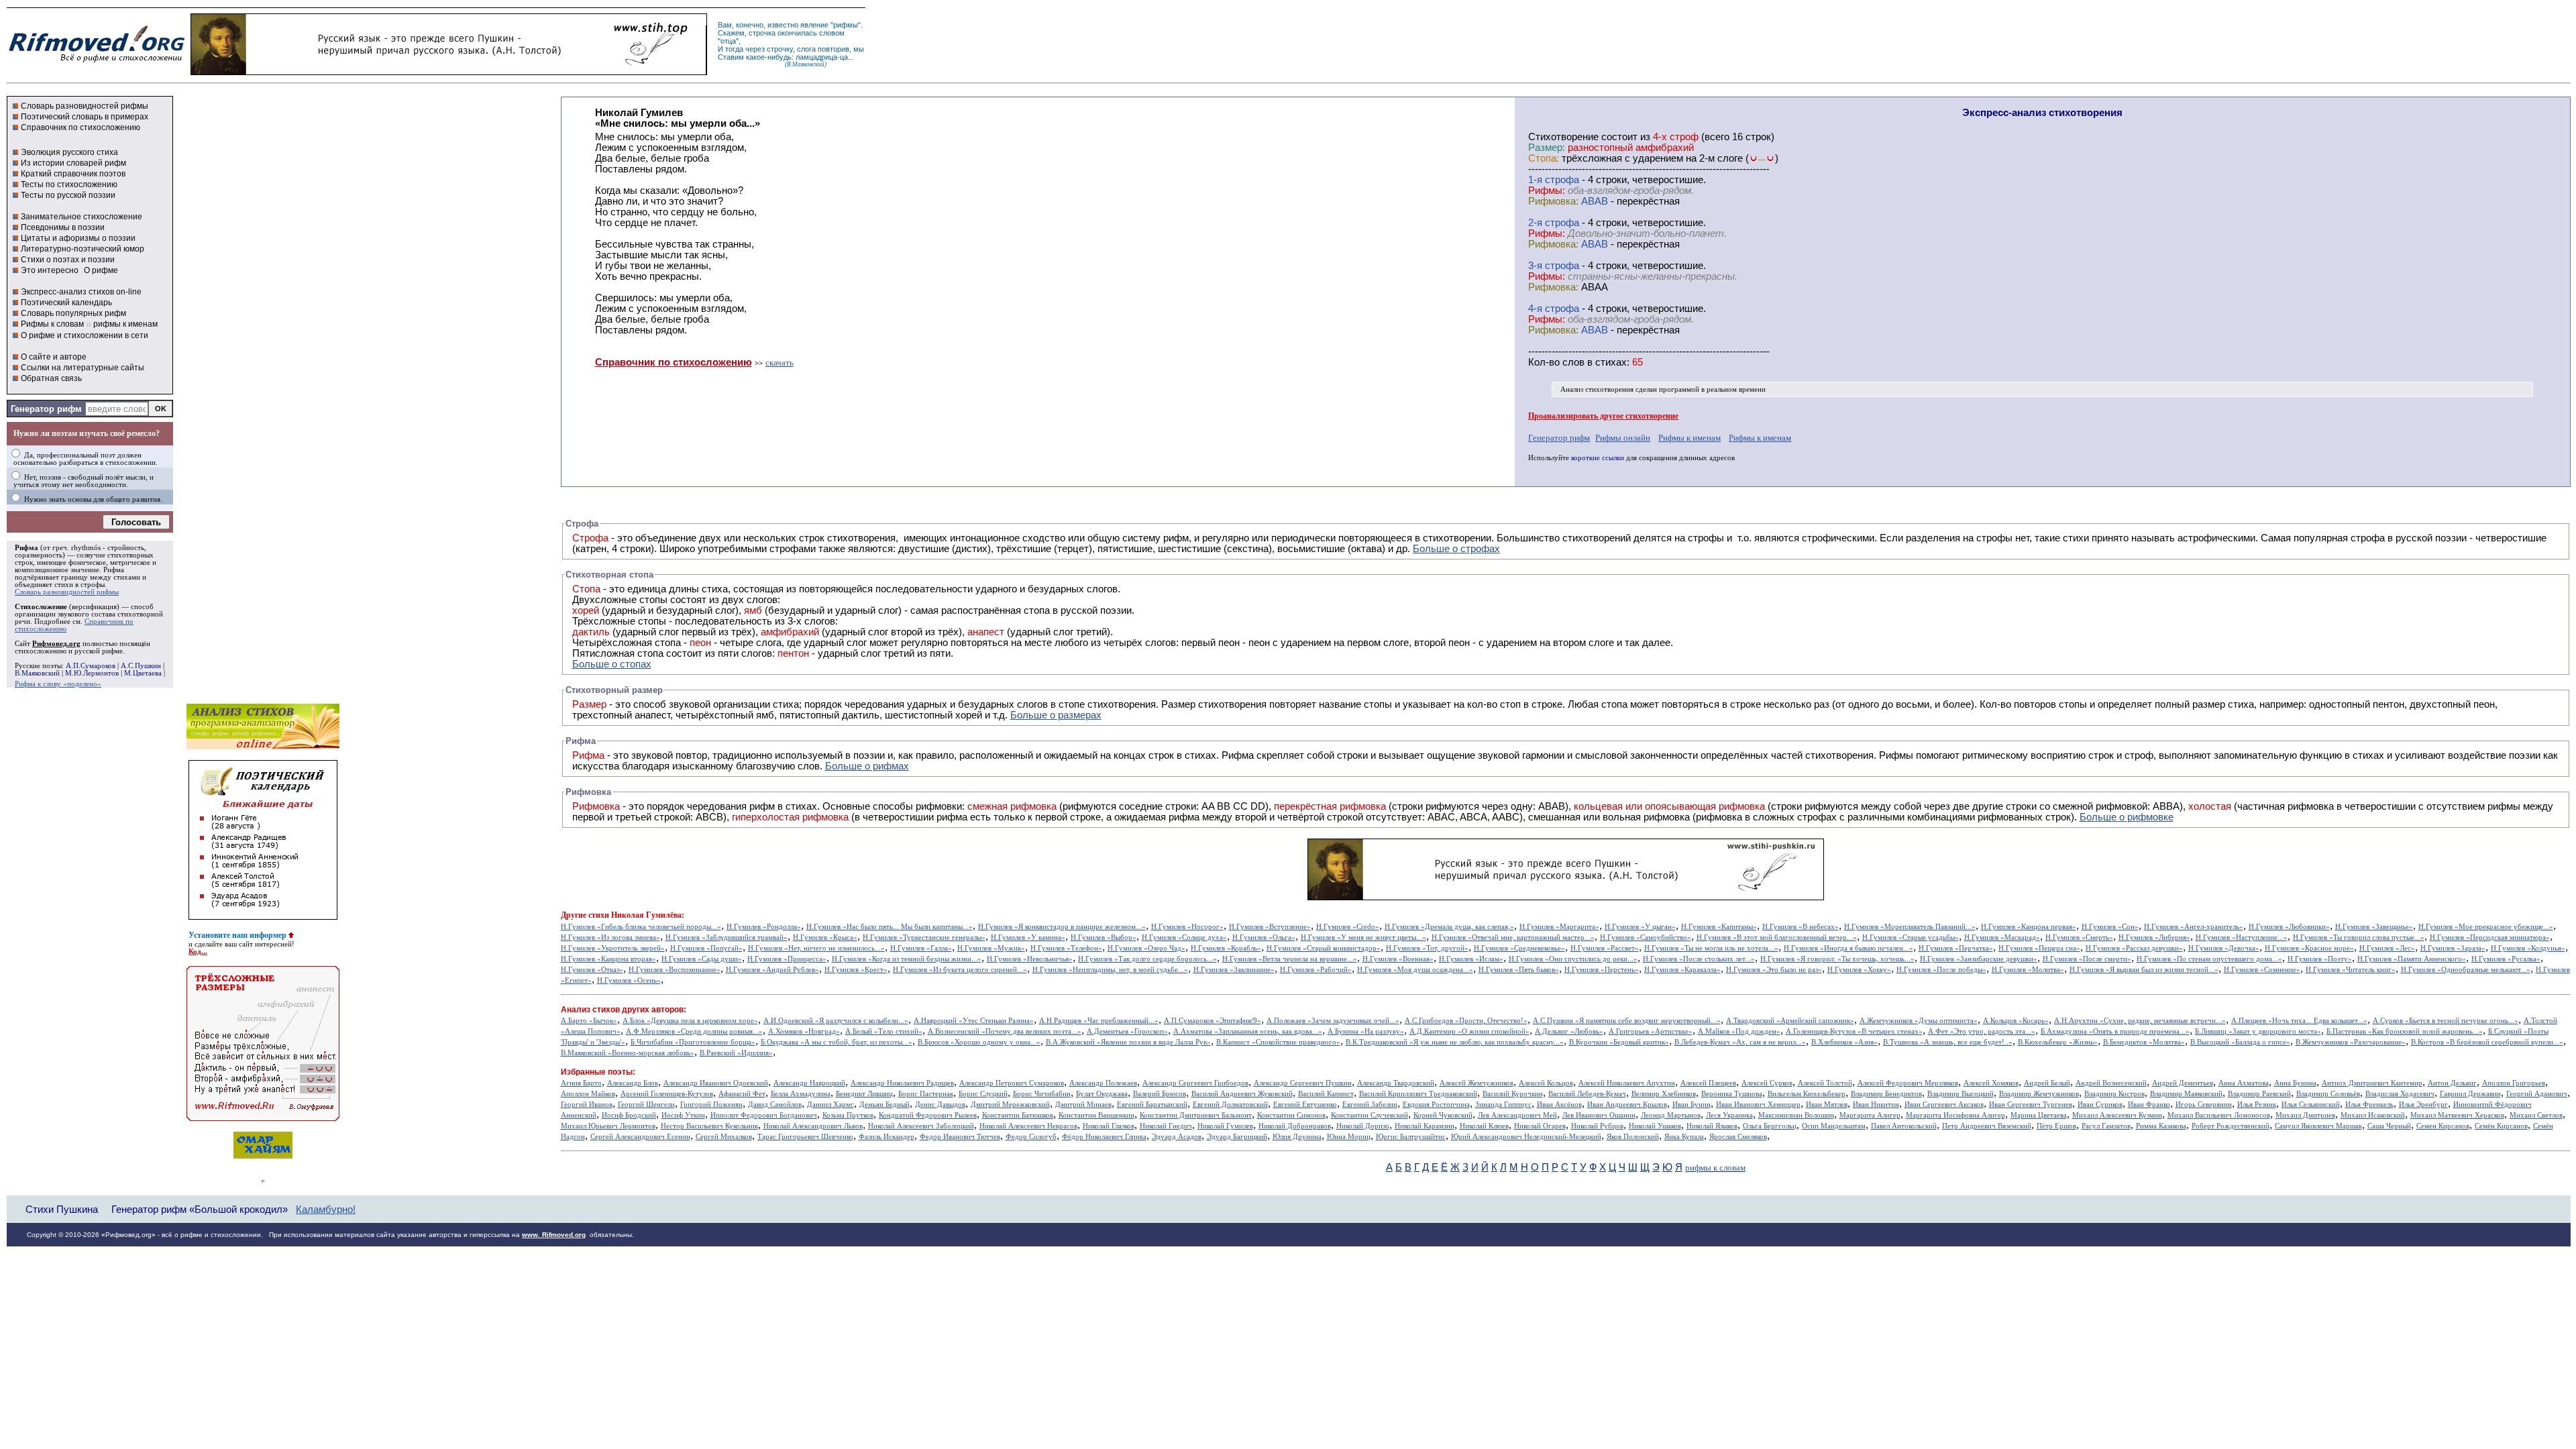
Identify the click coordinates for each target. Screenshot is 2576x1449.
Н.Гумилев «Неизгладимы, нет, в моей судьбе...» (1110, 970)
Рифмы (1896, 755)
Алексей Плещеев (1708, 1083)
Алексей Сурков (1767, 1083)
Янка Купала (1684, 1137)
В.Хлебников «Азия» (1844, 1042)
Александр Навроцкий (809, 1083)
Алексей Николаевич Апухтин (1627, 1083)
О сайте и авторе (54, 357)
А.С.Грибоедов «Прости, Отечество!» (1466, 1021)
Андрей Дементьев (2183, 1083)
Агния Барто (581, 1083)
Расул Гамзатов (2106, 1126)
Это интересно (50, 270)
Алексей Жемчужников (1477, 1083)
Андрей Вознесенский (2111, 1083)
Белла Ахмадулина (801, 1094)
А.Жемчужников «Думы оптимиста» (1919, 1021)
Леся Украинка (1729, 1115)
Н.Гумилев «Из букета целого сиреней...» (960, 970)
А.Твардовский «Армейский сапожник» (1790, 1021)
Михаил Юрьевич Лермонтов (608, 1126)
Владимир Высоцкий (1961, 1094)
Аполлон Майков (588, 1094)
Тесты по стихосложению (69, 184)
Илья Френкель (2369, 1105)
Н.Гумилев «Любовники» (2289, 927)
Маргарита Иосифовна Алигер (1955, 1115)
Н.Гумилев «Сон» (2110, 927)
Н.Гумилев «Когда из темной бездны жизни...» (907, 959)
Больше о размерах (1056, 715)
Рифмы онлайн (1623, 438)
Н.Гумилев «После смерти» (2087, 959)
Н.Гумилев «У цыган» (1640, 927)
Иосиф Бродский (629, 1115)
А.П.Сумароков (91, 666)
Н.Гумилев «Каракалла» (1682, 970)
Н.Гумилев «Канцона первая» (2029, 927)
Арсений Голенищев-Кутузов (667, 1094)
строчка (762, 33)
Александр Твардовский (1396, 1083)
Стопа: (1544, 158)
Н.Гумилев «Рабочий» (1316, 970)
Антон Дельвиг (2452, 1083)
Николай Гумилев (1225, 1126)
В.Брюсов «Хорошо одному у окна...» (979, 1042)
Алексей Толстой (1825, 1083)
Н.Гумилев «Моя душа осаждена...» (1415, 970)
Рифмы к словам (52, 324)
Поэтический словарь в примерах (85, 117)
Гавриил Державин (2470, 1094)
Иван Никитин (1876, 1105)
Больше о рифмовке (2127, 817)
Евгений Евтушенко (1305, 1105)
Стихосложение (41, 607)
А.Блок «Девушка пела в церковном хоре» (690, 1021)
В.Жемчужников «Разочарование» (2351, 1042)
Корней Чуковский (1443, 1115)
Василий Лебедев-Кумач (1587, 1094)
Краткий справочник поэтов (73, 174)
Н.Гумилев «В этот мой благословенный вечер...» (1777, 937)
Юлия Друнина (1297, 1137)
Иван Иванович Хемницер (1758, 1105)
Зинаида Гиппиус (1503, 1105)
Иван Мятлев (1827, 1105)
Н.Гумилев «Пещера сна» (2039, 948)
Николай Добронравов (1295, 1126)
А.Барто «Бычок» (589, 1021)
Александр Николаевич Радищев (902, 1083)
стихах (1611, 362)
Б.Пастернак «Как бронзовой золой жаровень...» (2405, 1031)
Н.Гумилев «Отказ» (592, 970)
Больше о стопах (612, 664)
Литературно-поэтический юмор (83, 249)
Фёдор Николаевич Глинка (1104, 1137)
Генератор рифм (46, 409)
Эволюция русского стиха (69, 152)
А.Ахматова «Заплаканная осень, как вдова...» (1248, 1031)
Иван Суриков (2100, 1105)
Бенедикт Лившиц (864, 1094)
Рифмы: (1547, 191)
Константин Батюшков (1018, 1115)
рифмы (846, 25)
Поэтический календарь (66, 303)
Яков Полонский (1633, 1137)
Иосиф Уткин (683, 1115)
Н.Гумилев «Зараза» (2453, 948)
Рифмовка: (1553, 201)
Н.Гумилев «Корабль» (1226, 948)
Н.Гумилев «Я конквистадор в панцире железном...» (1062, 927)
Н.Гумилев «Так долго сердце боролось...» (1147, 959)
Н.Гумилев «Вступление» (1270, 927)
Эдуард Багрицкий (1237, 1137)
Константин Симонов (1291, 1115)
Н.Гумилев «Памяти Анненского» (2412, 959)
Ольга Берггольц (1770, 1126)
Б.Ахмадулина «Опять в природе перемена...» (2115, 1031)
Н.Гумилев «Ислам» (1471, 959)
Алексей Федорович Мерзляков (1908, 1083)
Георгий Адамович (2537, 1094)
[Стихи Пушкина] (449, 72)
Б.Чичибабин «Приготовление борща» (693, 1042)
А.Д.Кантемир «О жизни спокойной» (1469, 1031)
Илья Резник (2257, 1105)
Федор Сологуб (1031, 1137)
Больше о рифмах (867, 766)
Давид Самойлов (775, 1105)
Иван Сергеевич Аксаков (1944, 1105)
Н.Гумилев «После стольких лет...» (1699, 959)
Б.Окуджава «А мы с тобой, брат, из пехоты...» (837, 1042)
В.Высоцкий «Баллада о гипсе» (2240, 1042)
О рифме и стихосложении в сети (85, 335)
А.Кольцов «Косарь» (2016, 1021)
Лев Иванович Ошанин (1599, 1115)
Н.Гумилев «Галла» (921, 948)
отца (728, 41)
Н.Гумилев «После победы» (1941, 970)
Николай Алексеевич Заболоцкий (921, 1126)
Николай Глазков (1109, 1126)
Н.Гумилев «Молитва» (2028, 970)
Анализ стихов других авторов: (624, 1010)
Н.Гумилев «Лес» (2387, 948)
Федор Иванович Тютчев (960, 1137)
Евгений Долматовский (1230, 1105)
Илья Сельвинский (2311, 1105)
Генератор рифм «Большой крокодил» (200, 1209)
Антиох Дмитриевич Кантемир (2372, 1083)
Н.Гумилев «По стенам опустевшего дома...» (2209, 959)
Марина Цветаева (2039, 1115)
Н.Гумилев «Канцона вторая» (608, 959)
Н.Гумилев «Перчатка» (1956, 948)
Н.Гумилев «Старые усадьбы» (1911, 937)
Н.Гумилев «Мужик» (991, 948)
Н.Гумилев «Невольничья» (1030, 959)
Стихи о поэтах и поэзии (68, 260)
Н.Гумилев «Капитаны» (1719, 927)
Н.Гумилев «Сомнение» (2262, 970)
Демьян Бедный (884, 1105)
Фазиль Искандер (887, 1137)
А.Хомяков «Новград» (804, 1031)
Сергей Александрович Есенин (640, 1137)
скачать (780, 363)
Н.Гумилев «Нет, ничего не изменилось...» (816, 948)
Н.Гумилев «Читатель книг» (2351, 970)
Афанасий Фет (742, 1094)
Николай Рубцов (1597, 1126)
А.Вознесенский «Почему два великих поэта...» (1005, 1031)
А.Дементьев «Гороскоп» (1127, 1031)
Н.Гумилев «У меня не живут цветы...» (1363, 937)
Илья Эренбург (2423, 1105)
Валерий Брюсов (1160, 1094)
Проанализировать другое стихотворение (1603, 416)
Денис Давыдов (940, 1105)
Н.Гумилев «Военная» (1398, 959)
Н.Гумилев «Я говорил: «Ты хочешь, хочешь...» (1837, 959)
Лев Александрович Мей (1517, 1115)
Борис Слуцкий (983, 1094)
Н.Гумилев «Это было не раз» (1774, 970)
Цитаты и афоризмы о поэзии (78, 238)
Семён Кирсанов (2501, 1126)
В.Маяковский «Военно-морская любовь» (628, 1053)
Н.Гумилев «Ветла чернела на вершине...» (1290, 959)
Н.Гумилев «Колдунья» (2528, 948)
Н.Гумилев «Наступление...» (2242, 937)
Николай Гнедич (1166, 1126)
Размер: (1547, 148)
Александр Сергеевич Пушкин (1303, 1083)
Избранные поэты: (598, 1072)
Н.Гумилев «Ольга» (1264, 937)
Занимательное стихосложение (82, 217)
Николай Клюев (1484, 1126)
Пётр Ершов (2056, 1126)
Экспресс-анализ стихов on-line (81, 292)
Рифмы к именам (1689, 438)
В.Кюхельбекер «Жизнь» (2058, 1042)
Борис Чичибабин (1042, 1094)
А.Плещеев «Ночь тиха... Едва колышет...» (2299, 1021)
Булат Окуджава (1102, 1094)
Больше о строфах (1456, 549)
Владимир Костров (2114, 1094)
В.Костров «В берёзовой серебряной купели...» (2487, 1042)
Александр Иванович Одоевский (716, 1083)
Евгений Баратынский (1152, 1105)
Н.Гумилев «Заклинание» (1234, 970)
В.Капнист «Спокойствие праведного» (1278, 1042)
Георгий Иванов (587, 1105)
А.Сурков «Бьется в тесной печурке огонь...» (2446, 1021)
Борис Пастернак (926, 1094)
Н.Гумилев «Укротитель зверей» (613, 948)
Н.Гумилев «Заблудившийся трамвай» (727, 937)
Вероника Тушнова (1732, 1094)
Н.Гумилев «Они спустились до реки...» (1573, 959)
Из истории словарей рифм (73, 163)
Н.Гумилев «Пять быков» (1519, 970)
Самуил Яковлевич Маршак (2318, 1126)
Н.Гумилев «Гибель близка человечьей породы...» (641, 927)
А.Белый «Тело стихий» (884, 1031)
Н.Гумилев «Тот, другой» (1427, 948)
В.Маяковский (37, 673)
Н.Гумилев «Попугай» (706, 948)
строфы (93, 585)
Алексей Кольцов (1546, 1083)
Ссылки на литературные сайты (83, 368)
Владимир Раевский (2259, 1094)
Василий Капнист (1326, 1094)
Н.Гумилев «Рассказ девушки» (2134, 948)
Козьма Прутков (848, 1115)
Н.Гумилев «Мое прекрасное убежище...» (2486, 927)
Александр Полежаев (1103, 1083)
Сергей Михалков (724, 1137)
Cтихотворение (1563, 137)
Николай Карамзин (1425, 1126)
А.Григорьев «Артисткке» (1651, 1031)
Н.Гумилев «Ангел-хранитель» (2194, 927)
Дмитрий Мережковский (1010, 1105)
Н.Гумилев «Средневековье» (1519, 948)
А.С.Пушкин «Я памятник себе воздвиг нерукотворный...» (1627, 1021)
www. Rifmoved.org (554, 1235)
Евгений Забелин (1370, 1105)
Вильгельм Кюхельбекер (1807, 1094)
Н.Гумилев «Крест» (856, 970)
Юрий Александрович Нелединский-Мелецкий (1526, 1137)
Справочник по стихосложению (80, 127)
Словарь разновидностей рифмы (85, 106)
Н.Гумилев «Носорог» (1187, 927)
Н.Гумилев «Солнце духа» (1184, 937)
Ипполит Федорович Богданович (764, 1115)
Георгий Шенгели (646, 1105)
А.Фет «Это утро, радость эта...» (1982, 1031)
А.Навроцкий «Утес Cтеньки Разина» (974, 1021)
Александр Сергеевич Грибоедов (1195, 1083)
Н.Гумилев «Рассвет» (1605, 948)
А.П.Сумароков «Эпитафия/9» (1213, 1021)
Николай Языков (1712, 1126)
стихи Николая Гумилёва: (636, 915)
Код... (198, 952)
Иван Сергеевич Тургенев (2031, 1105)
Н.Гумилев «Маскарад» (2002, 937)
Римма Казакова (2161, 1126)
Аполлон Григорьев (2514, 1083)
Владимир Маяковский (2186, 1094)
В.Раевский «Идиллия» (736, 1053)
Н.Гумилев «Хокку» (1859, 970)
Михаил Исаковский (2373, 1115)
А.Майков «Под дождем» (1739, 1031)
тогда (734, 49)
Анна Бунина (2295, 1083)
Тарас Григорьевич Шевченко (805, 1137)
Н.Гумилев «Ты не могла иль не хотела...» (1711, 948)
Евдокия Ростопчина (1436, 1105)
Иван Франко (2149, 1105)
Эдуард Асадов (1177, 1137)
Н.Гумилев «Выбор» (1104, 937)
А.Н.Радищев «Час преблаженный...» (1099, 1021)
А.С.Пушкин (141, 666)
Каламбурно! (326, 1210)
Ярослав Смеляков (1738, 1137)
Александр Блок (633, 1083)
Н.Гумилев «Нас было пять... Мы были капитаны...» (890, 927)
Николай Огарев (1540, 1126)
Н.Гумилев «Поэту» (2320, 959)
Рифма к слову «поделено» (58, 684)
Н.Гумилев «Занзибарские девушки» (1979, 959)
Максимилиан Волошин (1796, 1115)
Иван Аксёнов (1559, 1105)
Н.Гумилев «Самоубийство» (1646, 937)
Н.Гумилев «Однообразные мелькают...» (2466, 970)
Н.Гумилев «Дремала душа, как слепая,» (1449, 927)
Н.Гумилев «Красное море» (2309, 948)
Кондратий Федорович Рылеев (928, 1115)
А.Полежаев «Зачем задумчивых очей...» (1333, 1021)
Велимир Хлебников (1664, 1094)
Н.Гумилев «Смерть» (2079, 937)
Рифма (26, 548)
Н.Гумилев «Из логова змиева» (610, 937)
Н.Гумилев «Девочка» (2224, 948)
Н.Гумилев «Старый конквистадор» (1324, 948)
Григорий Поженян (711, 1105)
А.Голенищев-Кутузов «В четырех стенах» (1854, 1031)
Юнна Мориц (1349, 1137)
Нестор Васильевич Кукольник (709, 1126)
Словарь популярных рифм (73, 313)
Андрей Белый (2047, 1083)
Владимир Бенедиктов (1886, 1094)
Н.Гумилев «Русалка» (2506, 959)
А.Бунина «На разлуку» (1366, 1031)
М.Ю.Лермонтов (92, 673)
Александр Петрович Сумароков (1012, 1083)
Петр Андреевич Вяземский (1987, 1126)
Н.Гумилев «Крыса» (825, 937)
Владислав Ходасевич (2400, 1094)
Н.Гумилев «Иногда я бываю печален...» (1848, 948)
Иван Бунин (1692, 1105)
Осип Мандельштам (1834, 1126)
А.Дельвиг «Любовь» (1569, 1031)
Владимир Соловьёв (2328, 1094)
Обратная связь (51, 378)
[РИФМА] (97, 62)
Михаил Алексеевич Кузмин (2117, 1115)
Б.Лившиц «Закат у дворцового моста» (2258, 1031)
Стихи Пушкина (62, 1209)
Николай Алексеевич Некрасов (1028, 1126)
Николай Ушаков (1655, 1126)
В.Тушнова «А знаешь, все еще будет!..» (1948, 1042)
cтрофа (1562, 180)
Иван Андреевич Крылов (1627, 1105)
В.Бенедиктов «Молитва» (2144, 1042)
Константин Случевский (1370, 1115)
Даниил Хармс (830, 1105)
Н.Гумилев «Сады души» (702, 959)
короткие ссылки (1598, 458)
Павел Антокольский (1904, 1126)
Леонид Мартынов (1671, 1115)
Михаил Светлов (2536, 1115)
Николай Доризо (1363, 1126)
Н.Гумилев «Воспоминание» (675, 970)
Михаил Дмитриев (2305, 1115)
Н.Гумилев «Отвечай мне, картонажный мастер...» (1513, 937)
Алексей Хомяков (1991, 1083)
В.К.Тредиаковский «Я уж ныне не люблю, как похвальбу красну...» (1455, 1042)
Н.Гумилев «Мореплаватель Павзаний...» (1910, 927)
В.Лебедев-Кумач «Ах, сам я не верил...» (1740, 1042)
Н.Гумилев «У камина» (1028, 937)
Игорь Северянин (2204, 1105)
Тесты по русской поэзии (68, 195)
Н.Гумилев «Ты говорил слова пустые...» (2359, 937)
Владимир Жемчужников (2039, 1094)
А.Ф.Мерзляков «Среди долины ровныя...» (694, 1031)
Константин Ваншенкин (1096, 1115)
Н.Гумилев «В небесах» (1801, 927)
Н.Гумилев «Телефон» (1066, 948)
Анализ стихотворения (1597, 389)
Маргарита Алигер (1870, 1115)
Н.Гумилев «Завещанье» (2374, 927)
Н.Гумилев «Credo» (1348, 927)
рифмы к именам (125, 324)
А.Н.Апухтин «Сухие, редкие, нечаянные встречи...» (2140, 1021)
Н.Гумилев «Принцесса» (787, 959)
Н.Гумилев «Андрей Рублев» (772, 970)
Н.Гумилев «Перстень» (1602, 970)
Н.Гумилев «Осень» (629, 980)
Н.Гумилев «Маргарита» (1559, 927)
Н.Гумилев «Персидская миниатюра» (2490, 937)
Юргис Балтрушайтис (1411, 1137)
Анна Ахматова (2244, 1083)
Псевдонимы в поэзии (63, 227)
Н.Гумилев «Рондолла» (764, 927)
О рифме (101, 270)
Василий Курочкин (1513, 1094)
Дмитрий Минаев (1083, 1105)
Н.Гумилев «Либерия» (2154, 937)
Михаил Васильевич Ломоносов (2219, 1115)
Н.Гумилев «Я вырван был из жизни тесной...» (2144, 970)
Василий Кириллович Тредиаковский (1418, 1094)
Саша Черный (2389, 1126)
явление (814, 25)
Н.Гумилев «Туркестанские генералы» (924, 937)
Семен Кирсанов (2443, 1126)
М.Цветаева (143, 673)
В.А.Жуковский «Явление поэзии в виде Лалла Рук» (1128, 1042)
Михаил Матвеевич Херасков (2457, 1115)
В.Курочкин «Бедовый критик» (1619, 1042)
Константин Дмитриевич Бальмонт (1196, 1115)
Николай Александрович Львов (813, 1126)
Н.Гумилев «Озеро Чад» (1146, 948)
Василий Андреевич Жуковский (1242, 1094)
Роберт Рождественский (2231, 1126)
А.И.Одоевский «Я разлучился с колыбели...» (836, 1021)
